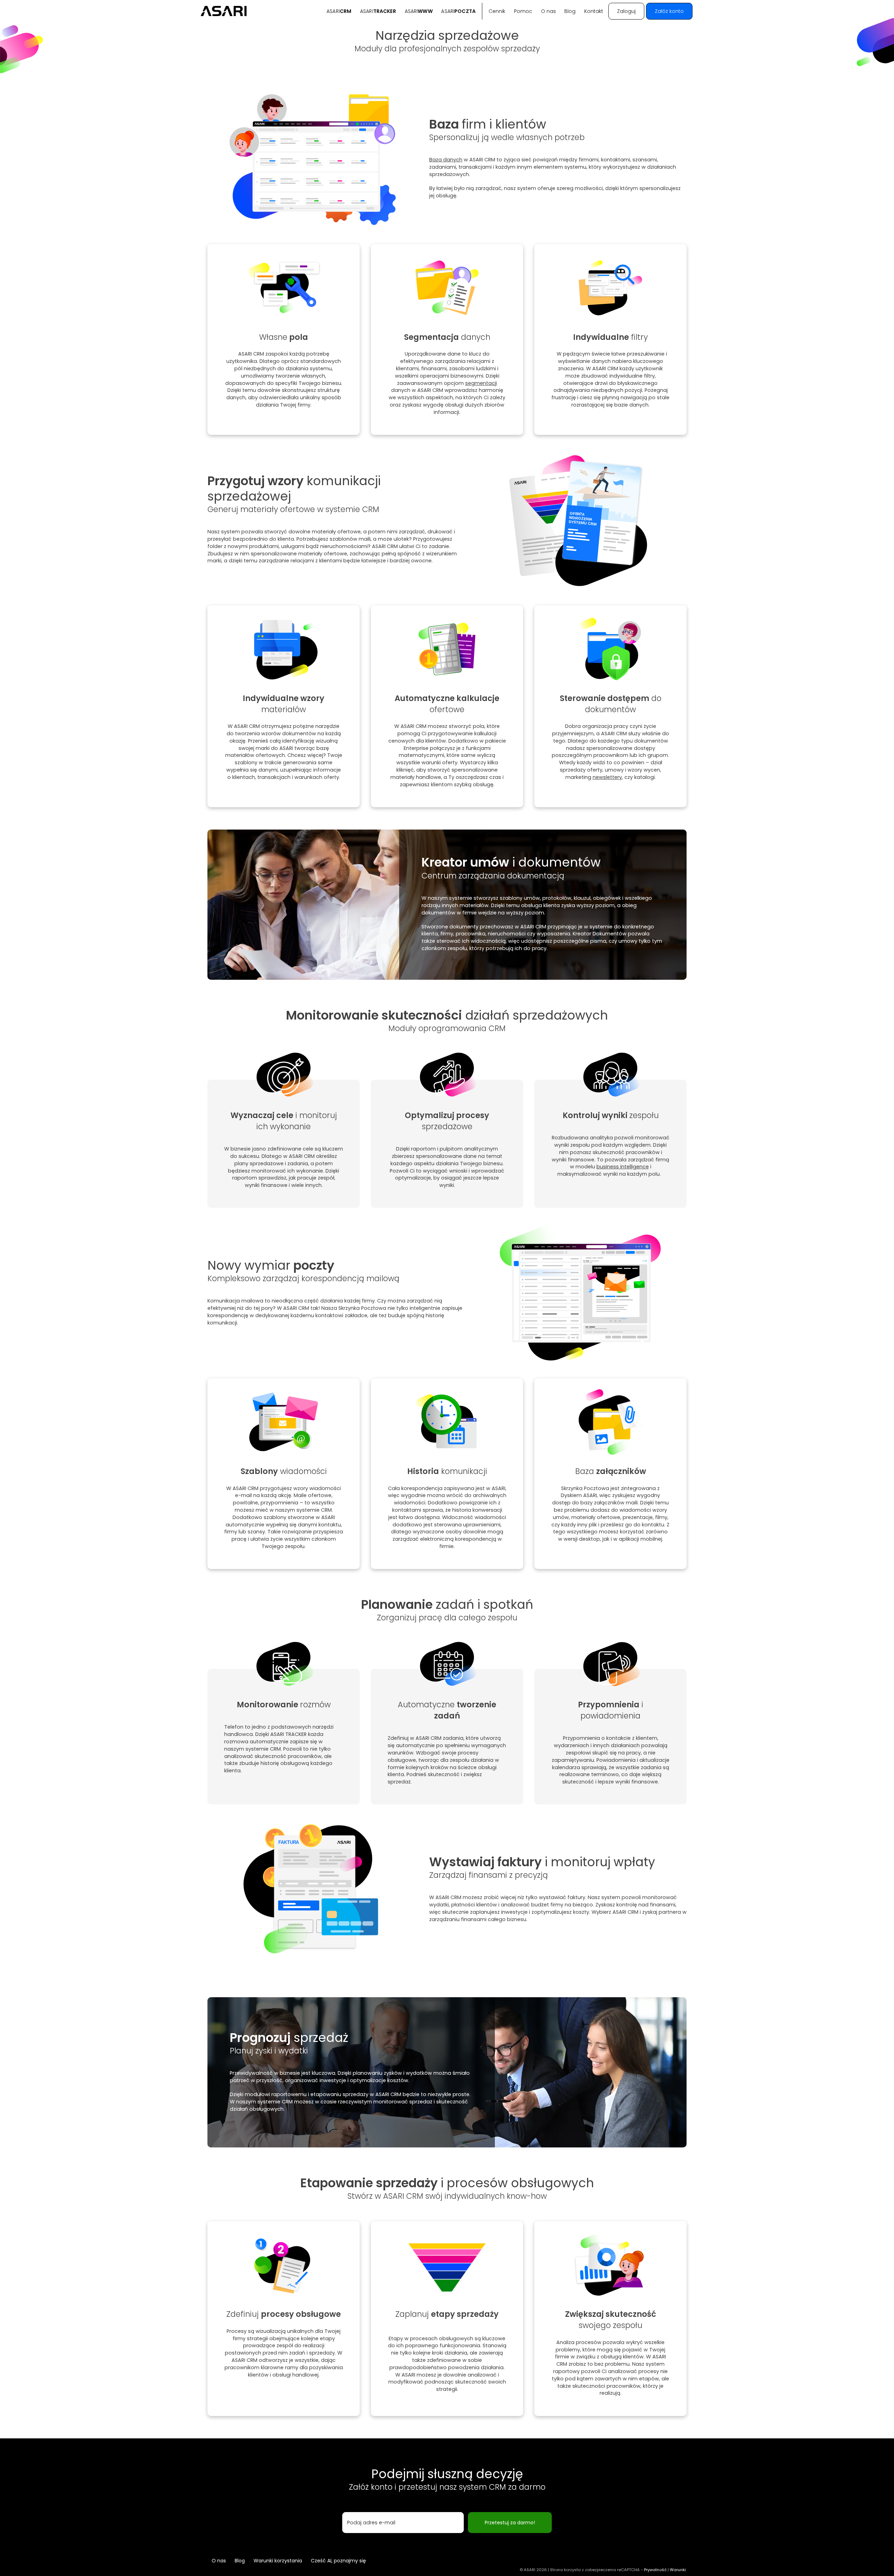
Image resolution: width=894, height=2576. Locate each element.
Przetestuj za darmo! (510, 2523)
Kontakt (594, 11)
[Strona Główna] (224, 11)
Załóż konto (669, 11)
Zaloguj (626, 11)
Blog (570, 11)
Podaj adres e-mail (371, 2523)
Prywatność (655, 2570)
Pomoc (523, 11)
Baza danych (446, 160)
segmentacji (481, 383)
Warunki (678, 2570)
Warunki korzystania (278, 2561)
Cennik (497, 11)
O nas (548, 11)
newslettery (607, 777)
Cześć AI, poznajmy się (338, 2561)
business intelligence (623, 1167)
